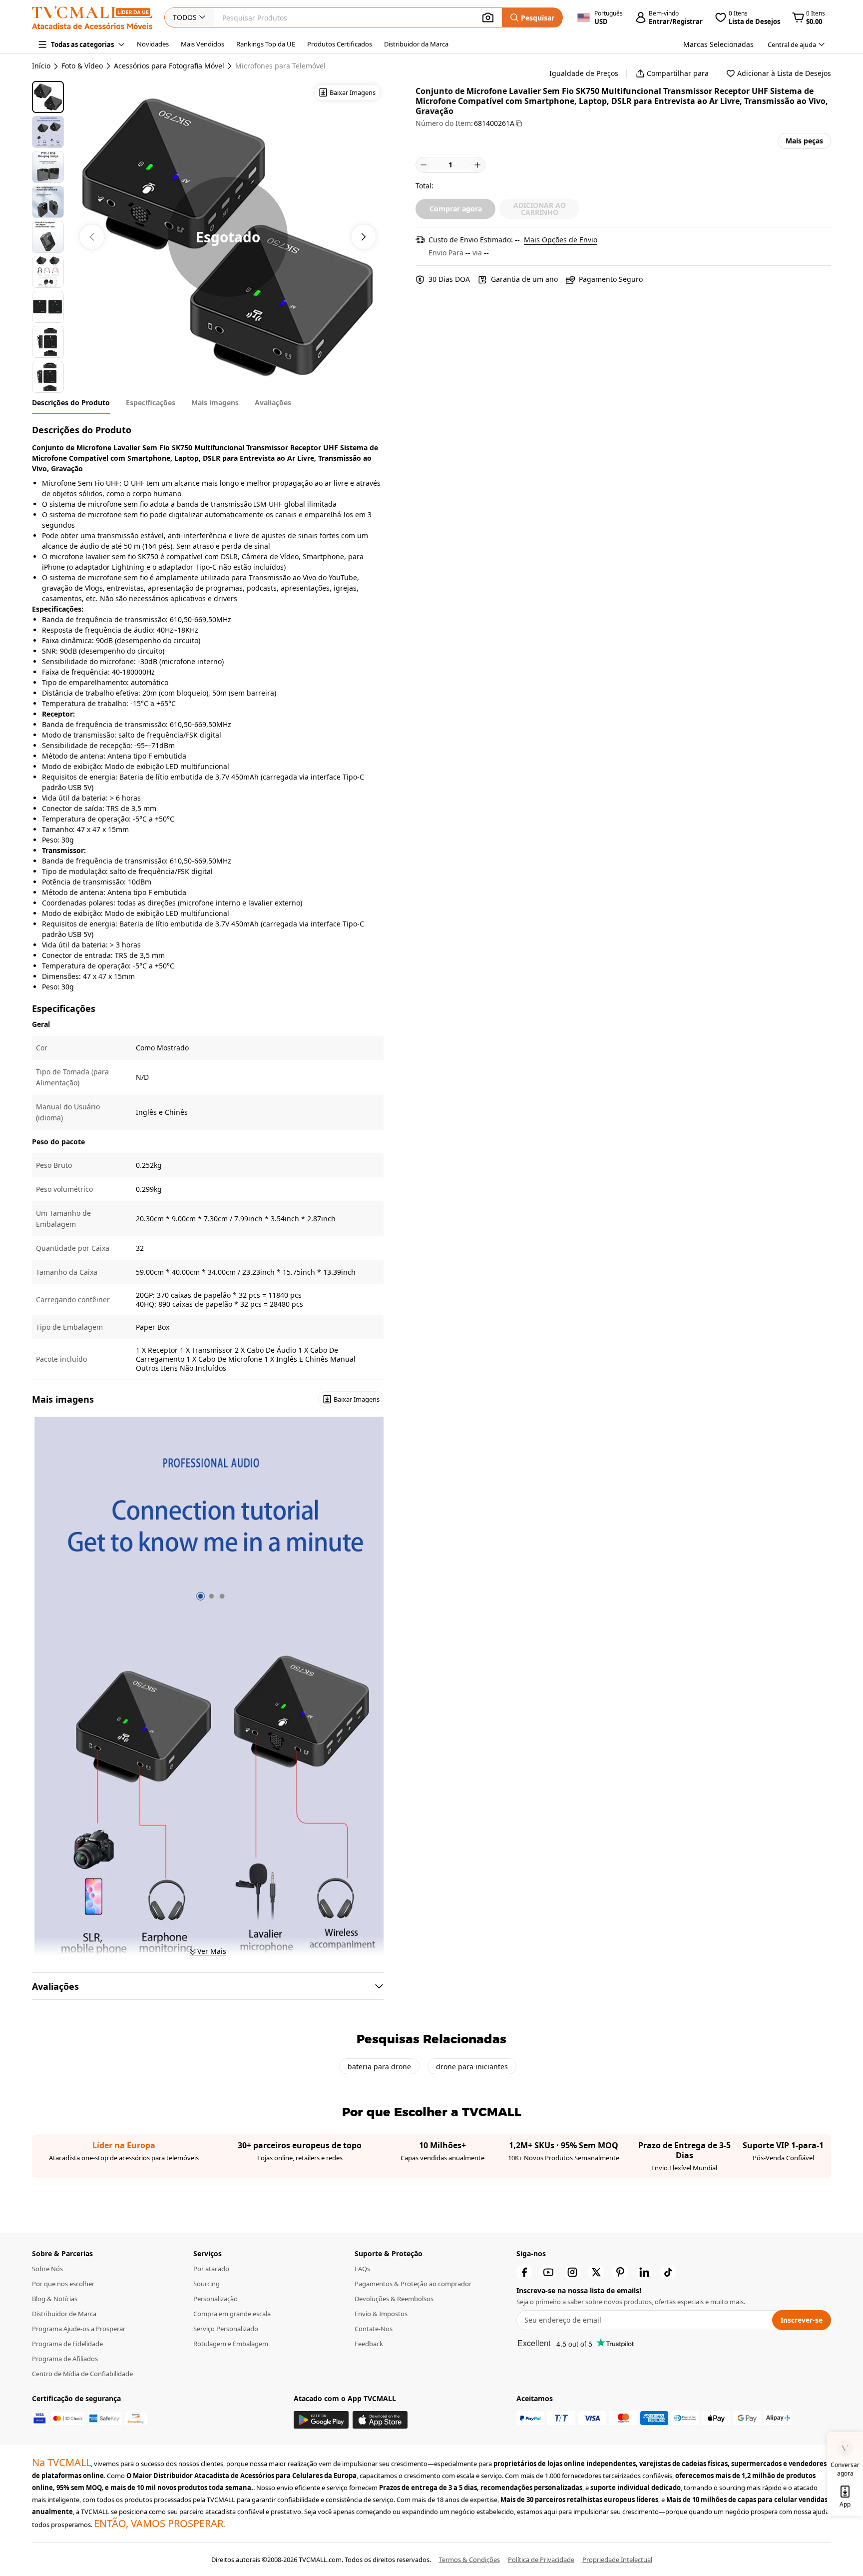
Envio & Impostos (381, 2314)
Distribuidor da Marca (416, 44)
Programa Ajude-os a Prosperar (79, 2329)
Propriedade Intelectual (617, 2560)
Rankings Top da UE (266, 44)
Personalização (216, 2299)
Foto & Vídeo (82, 66)
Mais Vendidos (203, 44)
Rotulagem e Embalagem (231, 2344)
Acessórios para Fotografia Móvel (169, 66)
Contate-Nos (374, 2329)
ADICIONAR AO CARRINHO (540, 209)
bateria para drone (379, 2067)
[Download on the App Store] (380, 2420)
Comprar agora (456, 209)
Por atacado (211, 2269)
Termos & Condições (469, 2560)
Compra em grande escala (232, 2314)
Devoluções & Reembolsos (394, 2299)
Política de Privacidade (541, 2560)
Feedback (369, 2344)
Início (41, 66)
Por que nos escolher (63, 2284)
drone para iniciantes (472, 2067)
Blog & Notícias (55, 2299)
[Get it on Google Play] (321, 2420)
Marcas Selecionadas (718, 44)
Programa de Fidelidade (67, 2344)
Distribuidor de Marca (64, 2314)
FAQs (362, 2269)
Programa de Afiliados (65, 2359)
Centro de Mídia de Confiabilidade (82, 2374)
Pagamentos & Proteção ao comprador (413, 2284)
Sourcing (207, 2284)
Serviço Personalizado (226, 2329)
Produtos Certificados (340, 44)
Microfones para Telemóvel (280, 66)
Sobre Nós (47, 2269)
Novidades (153, 44)
